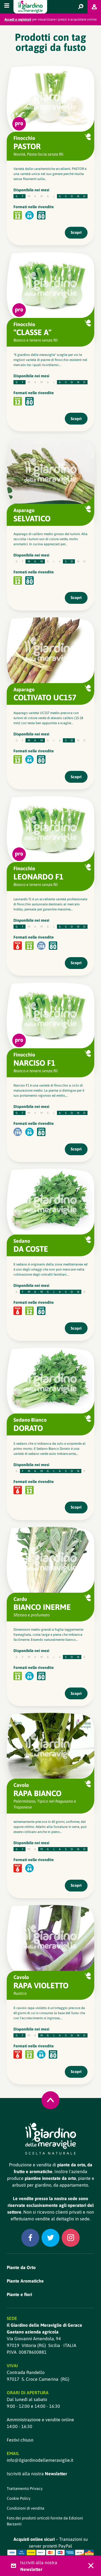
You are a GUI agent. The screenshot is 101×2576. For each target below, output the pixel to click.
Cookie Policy (19, 2498)
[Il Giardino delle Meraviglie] (51, 2139)
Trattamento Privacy (25, 2489)
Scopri (76, 232)
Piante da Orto (21, 2267)
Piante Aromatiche (25, 2281)
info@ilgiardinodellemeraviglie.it (40, 2460)
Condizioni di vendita (26, 2508)
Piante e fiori (19, 2294)
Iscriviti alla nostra (37, 2474)
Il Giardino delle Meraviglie (30, 7)
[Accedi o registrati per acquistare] (94, 7)
